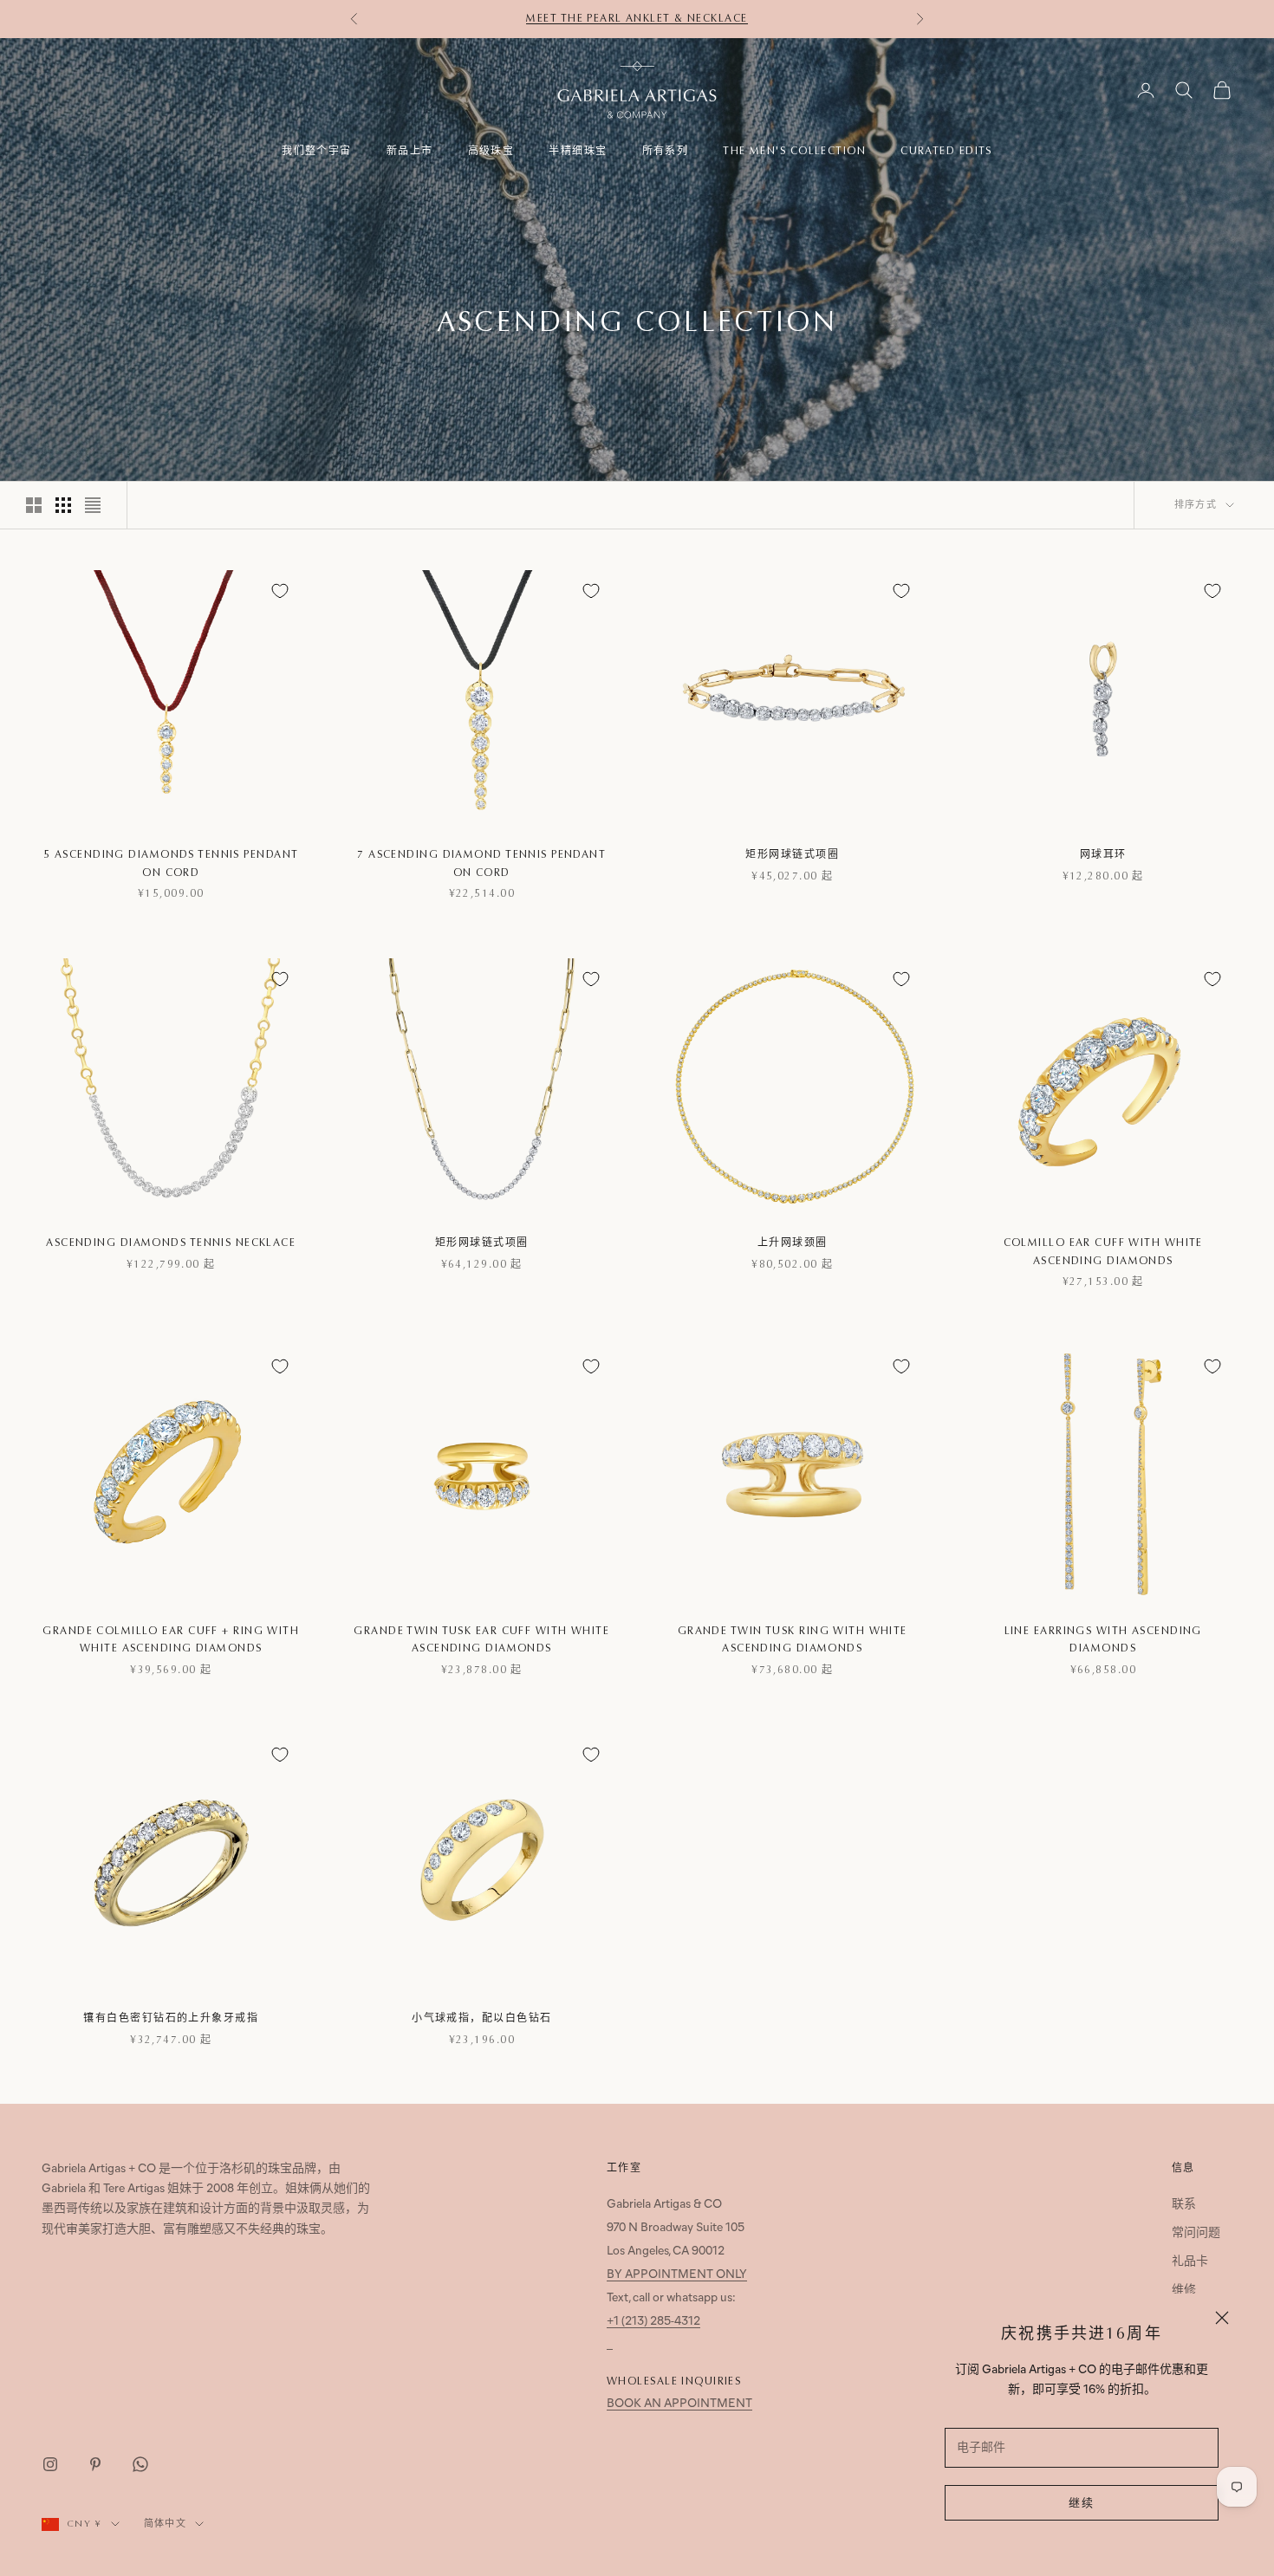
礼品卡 (1190, 2262)
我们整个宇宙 (317, 151)
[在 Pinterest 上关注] (95, 2464)
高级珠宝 (491, 151)
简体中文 (165, 2524)
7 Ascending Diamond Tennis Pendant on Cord (481, 863)
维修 (1184, 2290)
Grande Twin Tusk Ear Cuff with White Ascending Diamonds (481, 1639)
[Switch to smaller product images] (63, 505)
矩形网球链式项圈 (792, 854)
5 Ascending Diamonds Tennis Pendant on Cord (171, 863)
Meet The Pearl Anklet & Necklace (637, 18)
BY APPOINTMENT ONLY (677, 2275)
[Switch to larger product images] (34, 505)
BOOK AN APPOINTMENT (679, 2404)
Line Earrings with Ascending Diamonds (1103, 1639)
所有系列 (666, 151)
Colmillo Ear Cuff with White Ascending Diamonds (1103, 1251)
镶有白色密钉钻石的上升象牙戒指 (171, 2018)
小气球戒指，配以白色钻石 (481, 2018)
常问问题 (1196, 2233)
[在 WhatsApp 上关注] (140, 2464)
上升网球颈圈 (793, 1243)
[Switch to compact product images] (93, 505)
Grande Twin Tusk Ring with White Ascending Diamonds (793, 1639)
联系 (1184, 2205)
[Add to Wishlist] (280, 591)
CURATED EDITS (946, 151)
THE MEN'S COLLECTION (794, 151)
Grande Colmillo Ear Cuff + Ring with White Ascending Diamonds (171, 1639)
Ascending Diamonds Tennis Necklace (171, 1243)
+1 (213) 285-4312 (653, 2322)
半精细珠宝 (578, 151)
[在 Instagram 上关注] (50, 2464)
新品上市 (410, 151)
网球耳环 (1103, 854)
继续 (1082, 2504)
